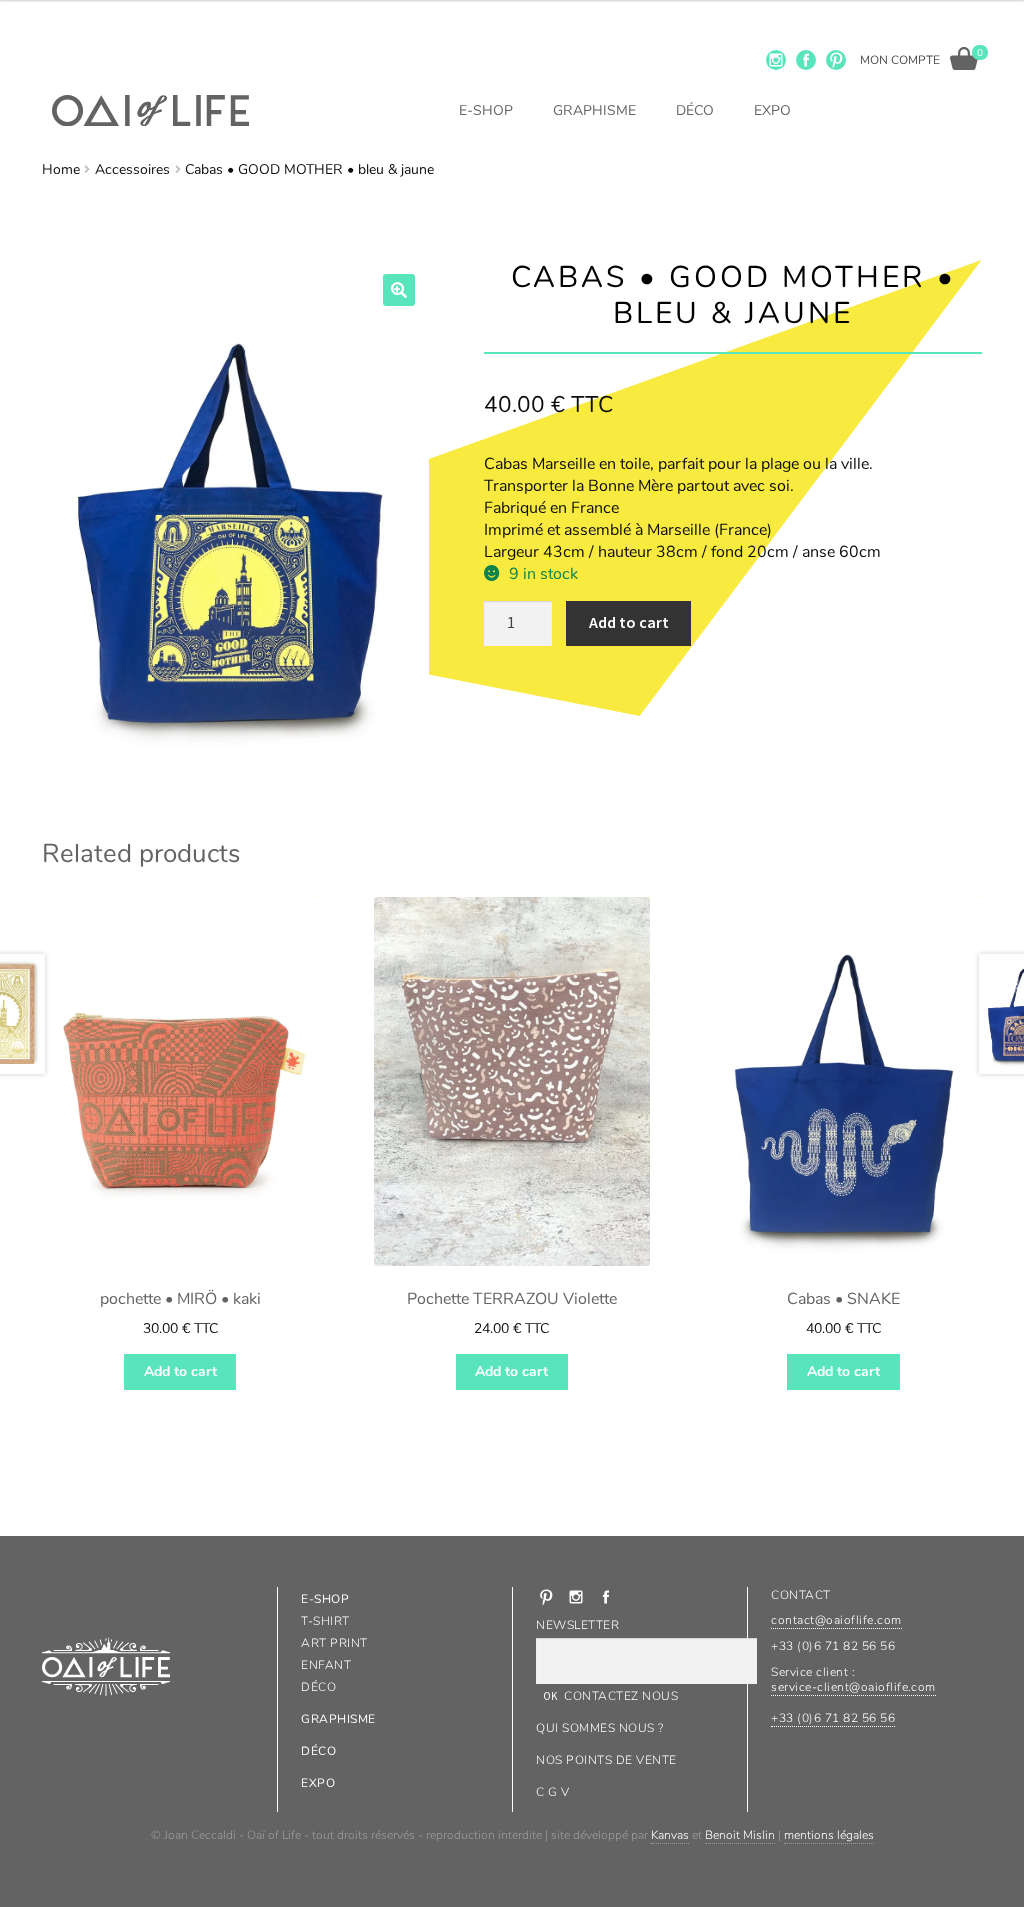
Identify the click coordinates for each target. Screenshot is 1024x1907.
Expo (772, 110)
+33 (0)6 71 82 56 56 (833, 1718)
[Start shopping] (964, 58)
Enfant (326, 1665)
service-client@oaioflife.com (853, 1687)
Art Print (334, 1643)
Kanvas (670, 1835)
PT (836, 60)
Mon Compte (900, 60)
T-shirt (325, 1621)
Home (61, 169)
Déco (695, 110)
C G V (552, 1792)
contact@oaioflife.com (836, 1620)
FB (806, 60)
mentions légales (829, 1835)
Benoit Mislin (740, 1835)
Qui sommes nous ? (599, 1728)
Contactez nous (621, 1696)
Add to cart (629, 622)
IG (776, 60)
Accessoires (132, 169)
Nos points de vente (606, 1760)
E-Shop (486, 110)
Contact (800, 1595)
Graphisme (594, 110)
